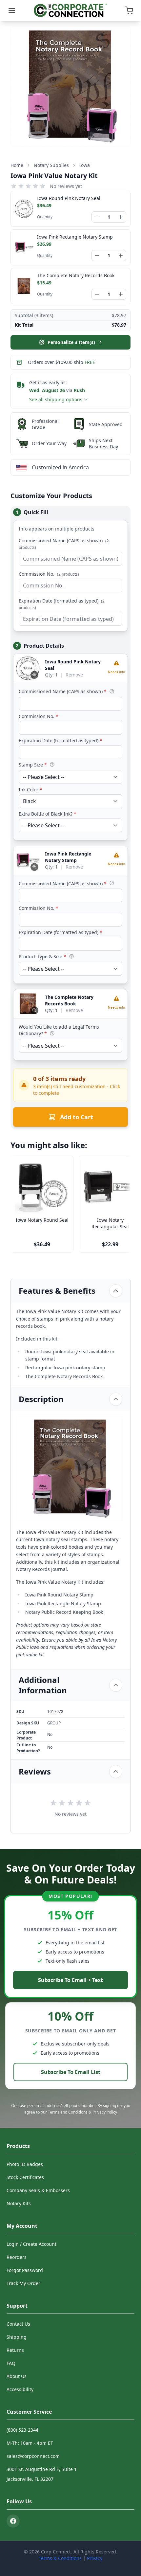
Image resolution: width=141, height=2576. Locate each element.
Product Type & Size (42, 956)
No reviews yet (66, 186)
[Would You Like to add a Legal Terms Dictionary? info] (52, 1033)
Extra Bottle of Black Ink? (48, 814)
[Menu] (12, 10)
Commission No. (49, 574)
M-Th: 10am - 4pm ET (30, 2443)
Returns (15, 2350)
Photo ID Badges (25, 2164)
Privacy (95, 2558)
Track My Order (23, 2283)
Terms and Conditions (68, 2112)
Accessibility (20, 2389)
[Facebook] (13, 2521)
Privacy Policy (105, 2112)
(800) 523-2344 (22, 2430)
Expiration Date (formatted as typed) (62, 604)
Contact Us (18, 2324)
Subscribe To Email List (71, 2072)
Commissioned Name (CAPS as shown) (64, 544)
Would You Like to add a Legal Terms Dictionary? (59, 1030)
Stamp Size (33, 765)
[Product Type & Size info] (71, 956)
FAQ (11, 2363)
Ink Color (30, 790)
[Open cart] (129, 10)
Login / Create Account (31, 2244)
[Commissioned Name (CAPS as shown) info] (112, 691)
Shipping (17, 2337)
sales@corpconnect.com (33, 2456)
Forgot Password (25, 2270)
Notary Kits (19, 2203)
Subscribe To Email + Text (70, 1980)
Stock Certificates (25, 2177)
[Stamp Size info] (52, 765)
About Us (17, 2376)
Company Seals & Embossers (38, 2190)
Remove (74, 675)
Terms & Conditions (60, 2558)
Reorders (17, 2257)
